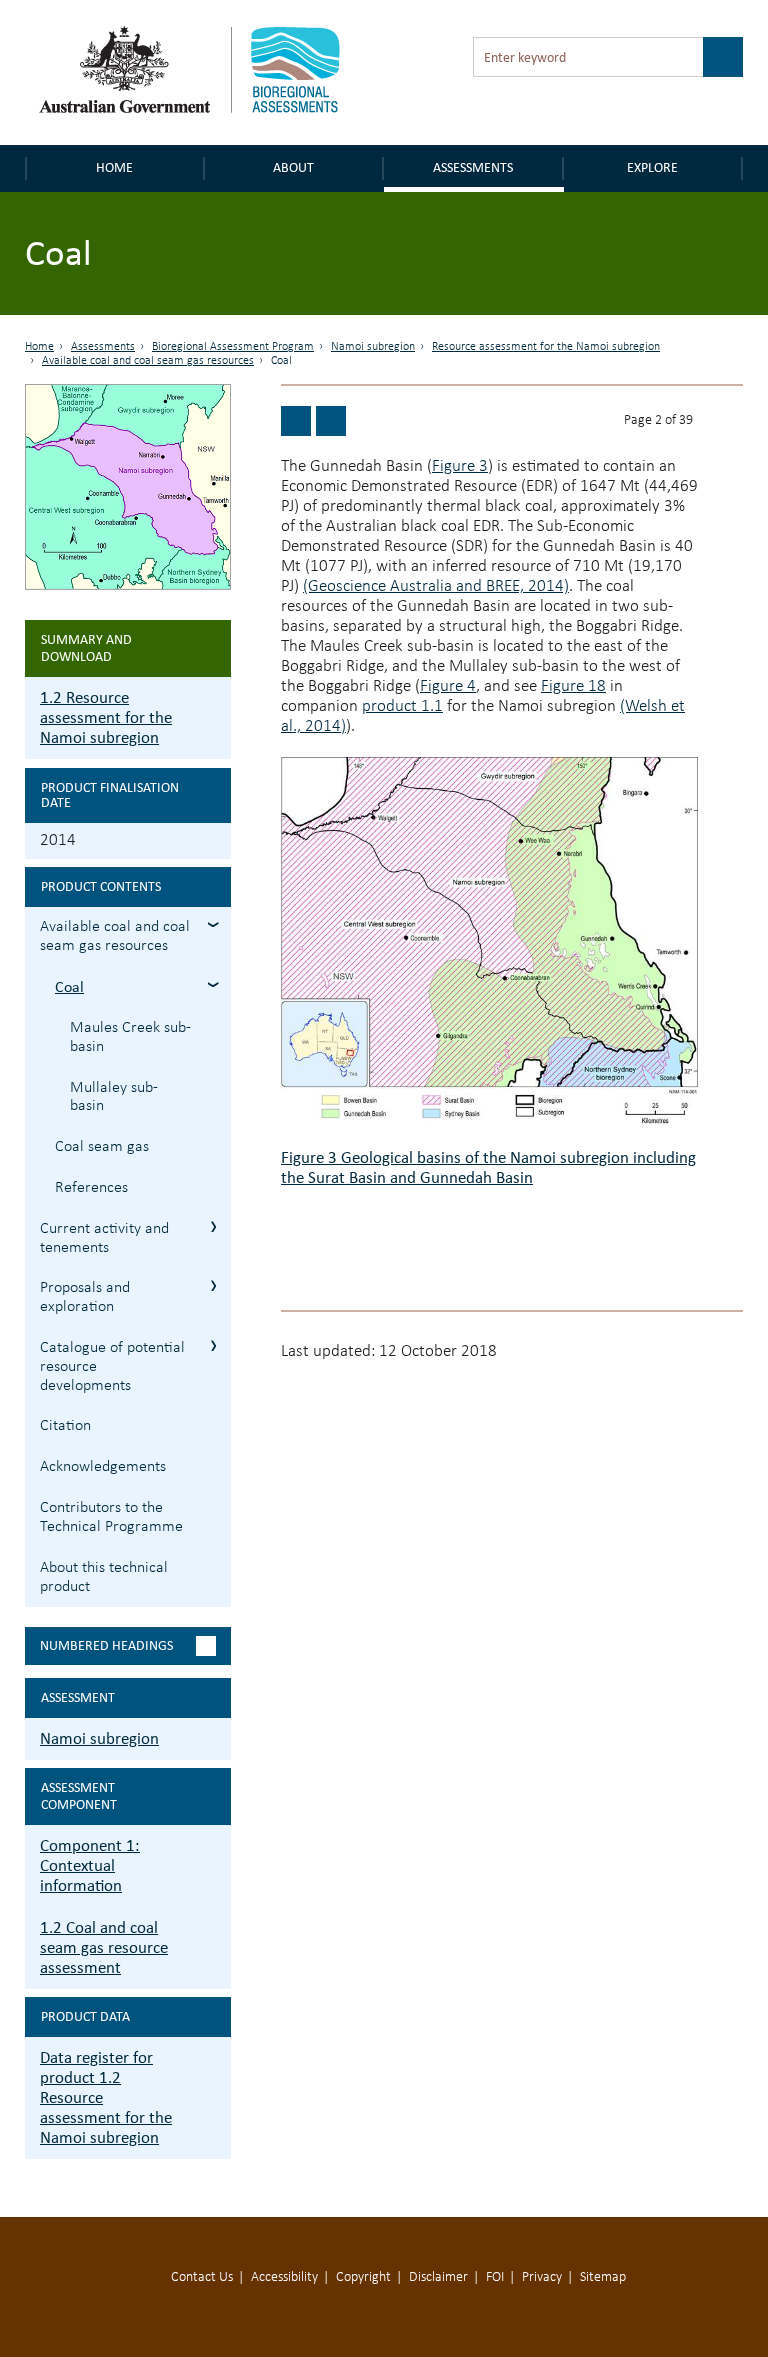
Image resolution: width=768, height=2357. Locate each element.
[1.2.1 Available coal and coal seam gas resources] (296, 421)
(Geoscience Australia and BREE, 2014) (436, 586)
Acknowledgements (103, 1467)
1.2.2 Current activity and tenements (213, 1226)
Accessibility (284, 2277)
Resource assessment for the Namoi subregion (546, 347)
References (91, 1188)
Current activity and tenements (104, 1238)
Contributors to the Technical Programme (111, 1517)
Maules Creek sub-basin (130, 1037)
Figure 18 (573, 686)
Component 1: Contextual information (90, 1865)
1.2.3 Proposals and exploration (213, 1285)
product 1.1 (402, 706)
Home (114, 167)
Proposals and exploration (85, 1297)
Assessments (473, 167)
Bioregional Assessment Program (233, 347)
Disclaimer (438, 2277)
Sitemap (603, 2277)
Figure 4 (448, 686)
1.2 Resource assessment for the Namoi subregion (106, 717)
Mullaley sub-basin (114, 1097)
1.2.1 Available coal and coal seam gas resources (213, 924)
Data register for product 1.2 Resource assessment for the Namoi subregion (106, 2097)
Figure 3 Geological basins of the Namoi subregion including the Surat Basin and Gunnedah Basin (488, 1167)
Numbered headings (106, 1645)
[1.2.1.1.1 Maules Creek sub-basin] (331, 421)
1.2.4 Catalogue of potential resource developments (213, 1345)
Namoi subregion (373, 347)
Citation (65, 1426)
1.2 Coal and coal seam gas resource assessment (104, 1947)
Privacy (542, 2277)
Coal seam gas (102, 1147)
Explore (652, 167)
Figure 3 (460, 466)
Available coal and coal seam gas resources (148, 361)
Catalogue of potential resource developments (112, 1367)
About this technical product (104, 1577)
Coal (69, 986)
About (293, 167)
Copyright (363, 2277)
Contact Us (202, 2277)
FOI (495, 2277)
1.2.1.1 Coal (213, 984)
